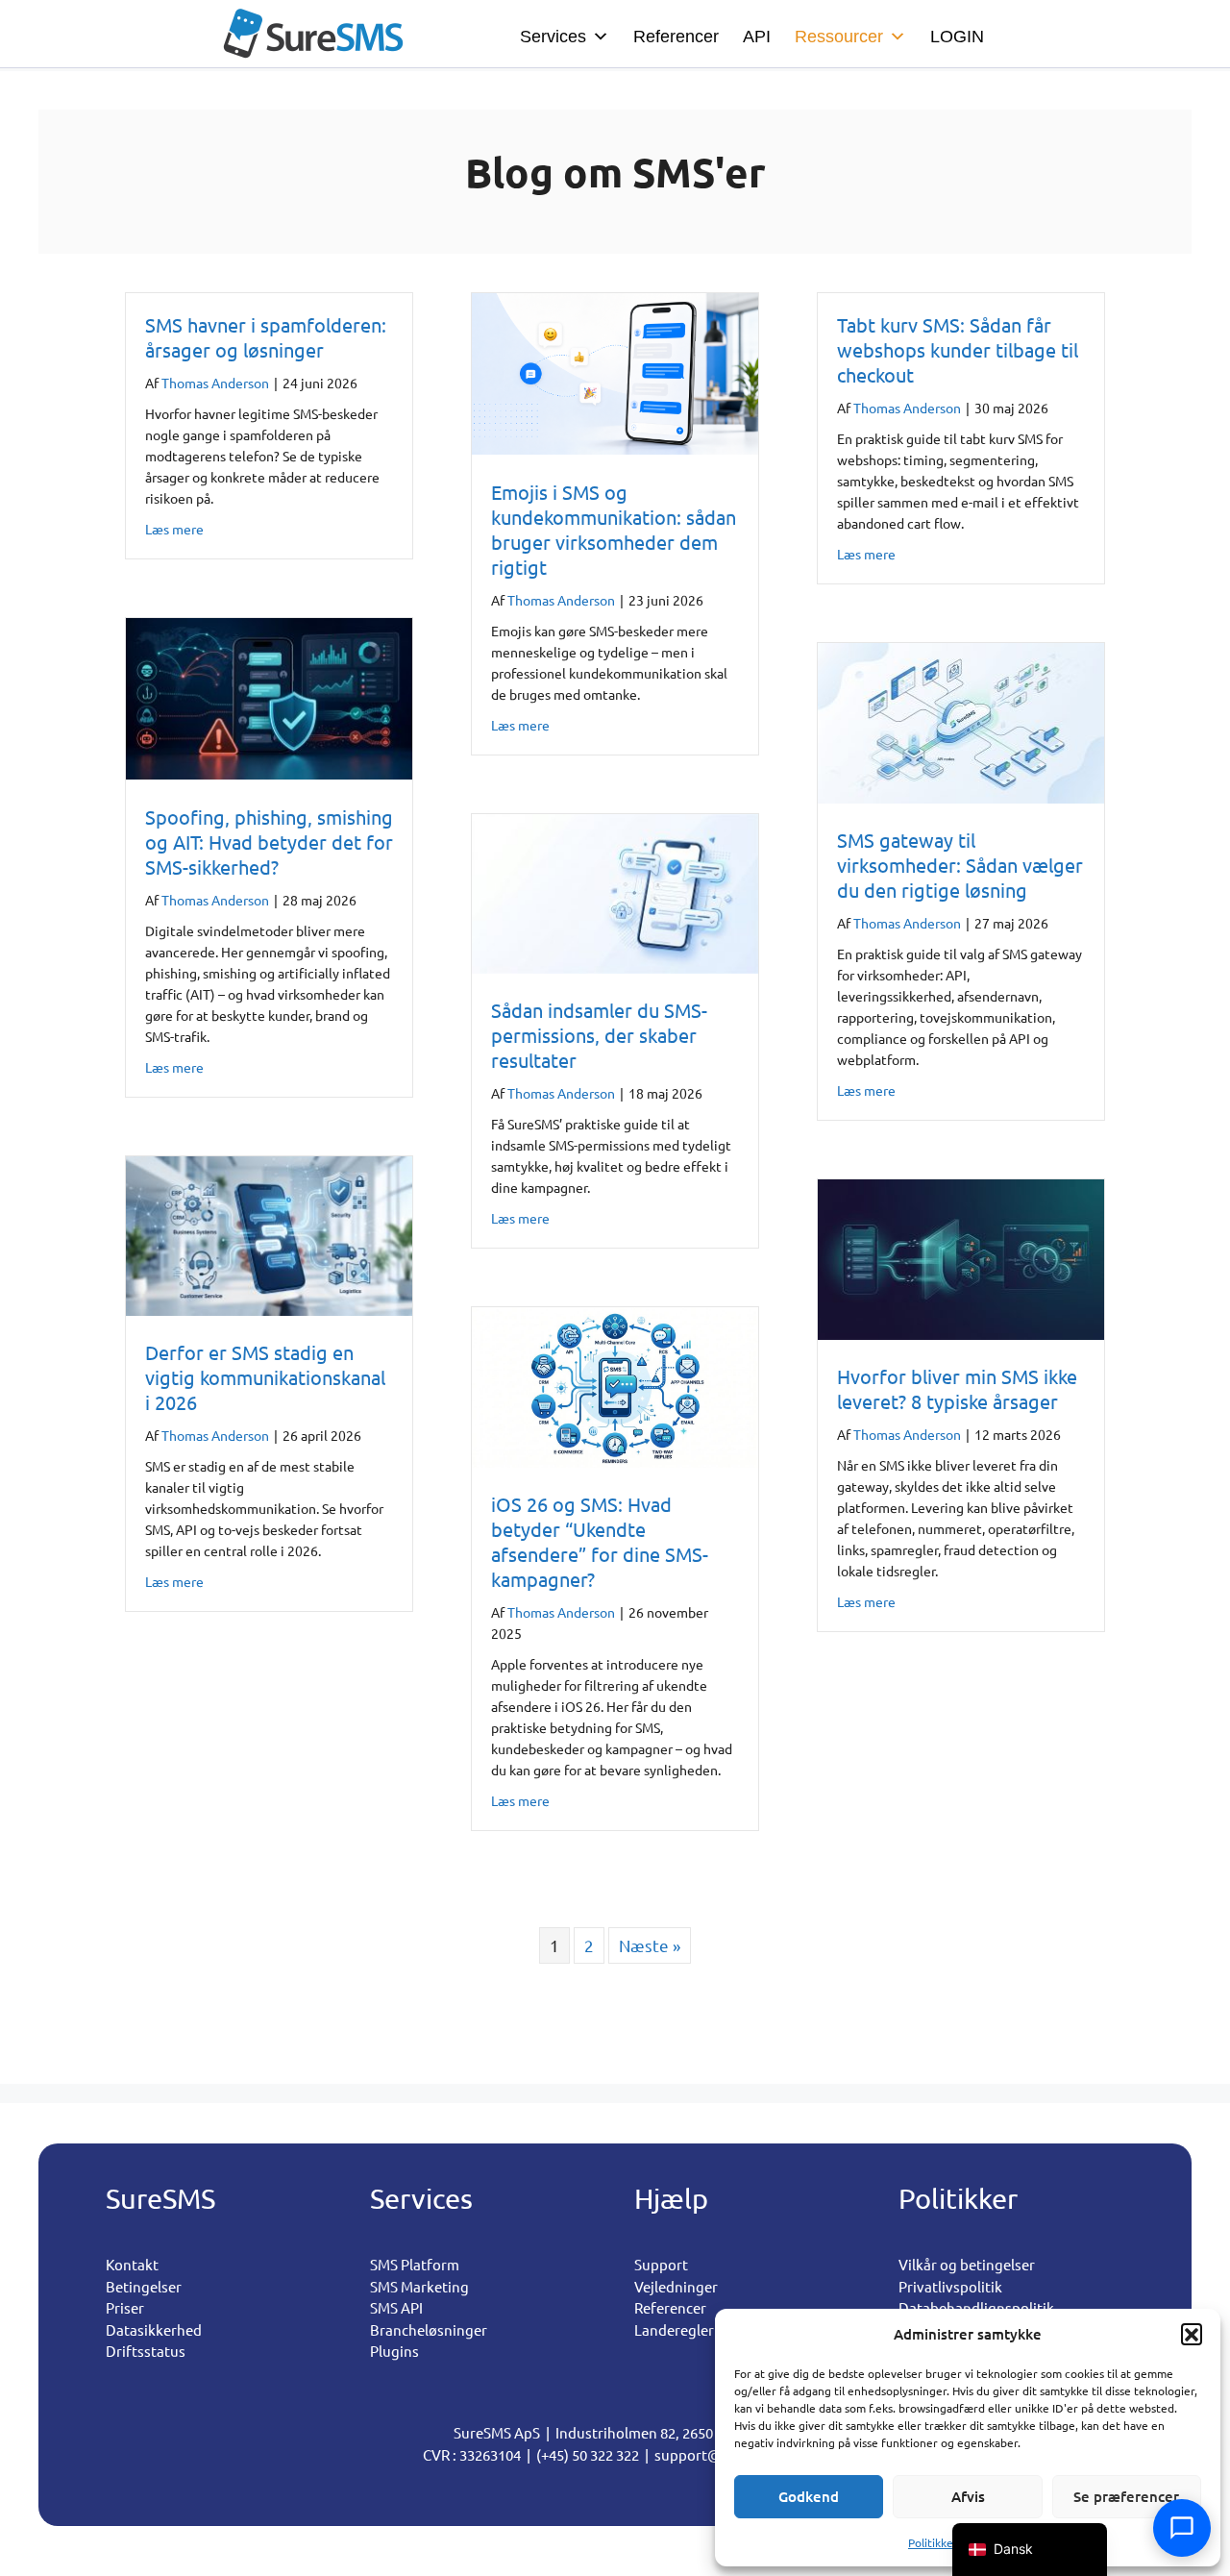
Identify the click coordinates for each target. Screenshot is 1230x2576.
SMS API (396, 2307)
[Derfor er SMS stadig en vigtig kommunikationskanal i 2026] (269, 1309)
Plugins (394, 2351)
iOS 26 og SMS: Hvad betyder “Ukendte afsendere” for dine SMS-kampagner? (600, 1541)
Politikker (933, 2542)
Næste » (650, 1945)
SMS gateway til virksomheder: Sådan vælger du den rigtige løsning (960, 865)
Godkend (809, 2496)
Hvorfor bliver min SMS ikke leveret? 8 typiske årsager (957, 1388)
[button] (1192, 2334)
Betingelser (144, 2286)
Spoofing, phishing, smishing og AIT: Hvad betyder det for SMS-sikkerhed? (269, 842)
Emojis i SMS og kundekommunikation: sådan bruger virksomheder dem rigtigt (614, 529)
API (757, 37)
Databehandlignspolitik (976, 2307)
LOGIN (957, 37)
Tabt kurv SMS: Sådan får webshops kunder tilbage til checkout (958, 349)
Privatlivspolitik (950, 2286)
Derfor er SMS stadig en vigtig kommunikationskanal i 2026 (265, 1377)
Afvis (968, 2496)
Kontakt (132, 2264)
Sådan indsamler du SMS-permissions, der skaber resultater (599, 1035)
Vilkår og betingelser (967, 2264)
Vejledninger (676, 2286)
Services (553, 37)
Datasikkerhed (154, 2329)
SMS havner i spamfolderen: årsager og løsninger (266, 337)
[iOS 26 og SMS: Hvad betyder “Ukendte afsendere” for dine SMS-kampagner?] (615, 1461)
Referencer (676, 37)
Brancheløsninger (429, 2329)
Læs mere (174, 528)
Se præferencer (1126, 2496)
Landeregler (674, 2329)
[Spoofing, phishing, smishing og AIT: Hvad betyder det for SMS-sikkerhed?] (269, 772)
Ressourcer (839, 37)
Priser (125, 2307)
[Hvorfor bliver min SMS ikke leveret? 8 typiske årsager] (961, 1333)
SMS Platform (415, 2264)
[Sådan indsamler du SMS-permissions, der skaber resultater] (615, 966)
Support (661, 2264)
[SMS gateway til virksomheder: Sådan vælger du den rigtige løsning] (961, 796)
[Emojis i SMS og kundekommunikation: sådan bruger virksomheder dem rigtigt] (615, 447)
